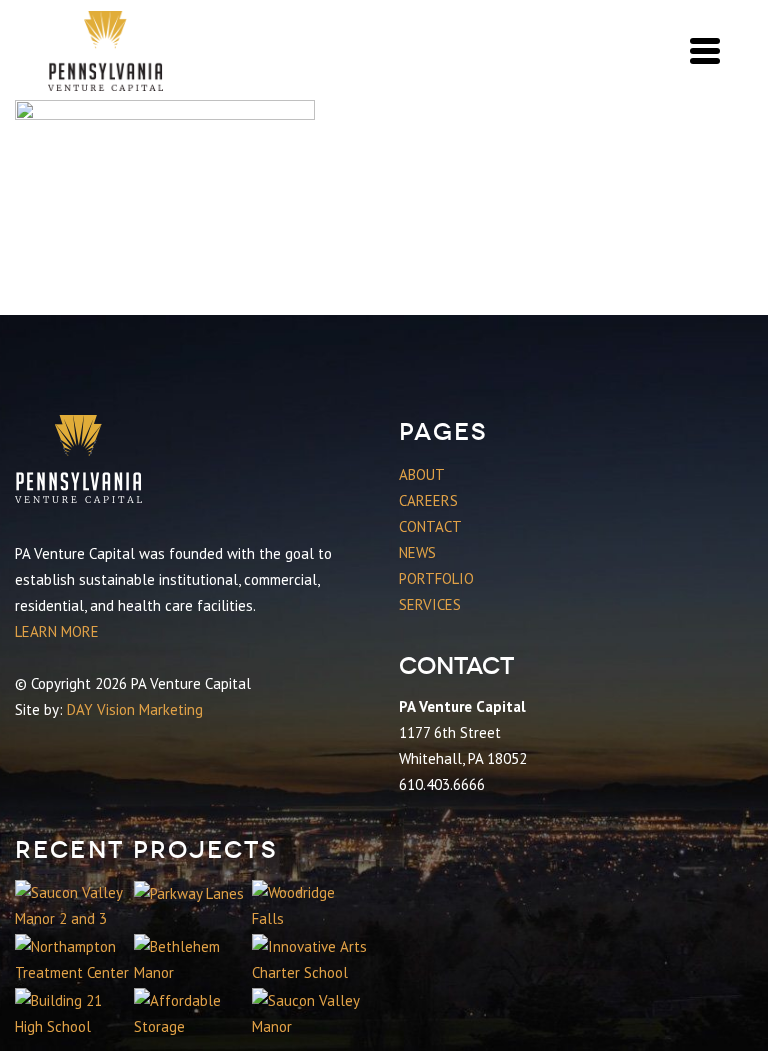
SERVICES (430, 604)
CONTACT (430, 526)
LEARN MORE (57, 631)
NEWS (417, 552)
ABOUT (422, 474)
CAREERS (428, 500)
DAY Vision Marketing (135, 709)
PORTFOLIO (436, 578)
